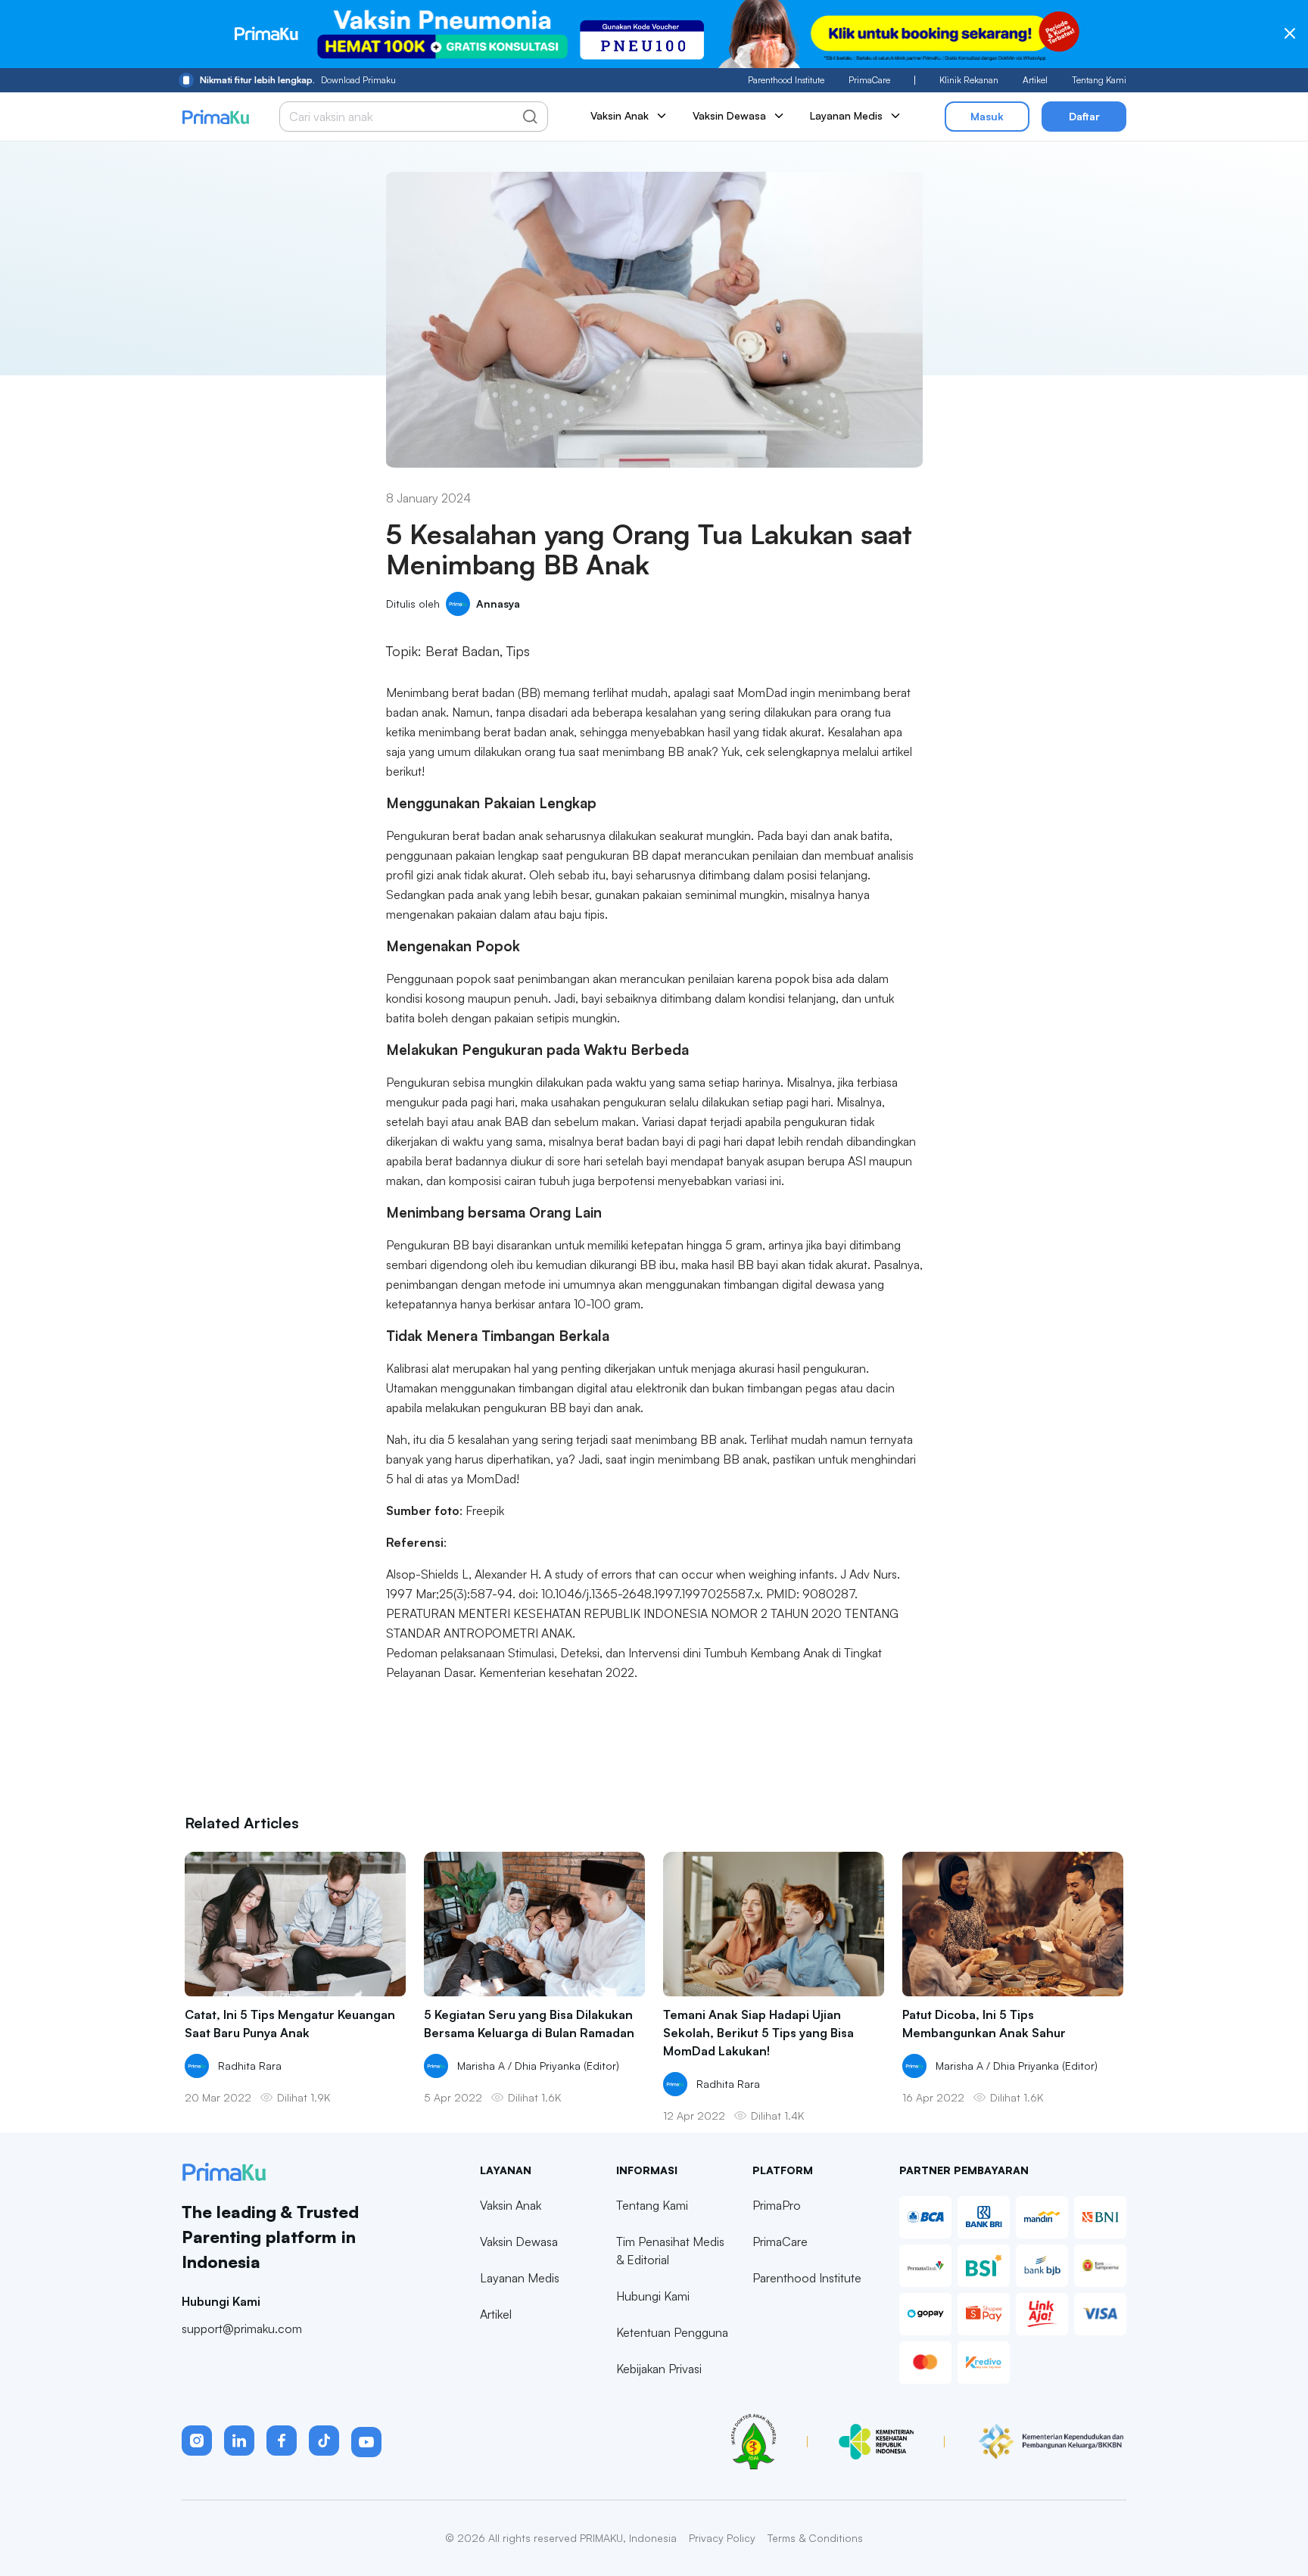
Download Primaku (298, 80)
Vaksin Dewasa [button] (729, 115)
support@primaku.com (242, 2329)
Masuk (987, 116)
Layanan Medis (520, 2278)
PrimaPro (777, 2205)
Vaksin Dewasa (519, 2242)
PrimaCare (869, 80)
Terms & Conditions (815, 2538)
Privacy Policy (722, 2538)
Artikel (1035, 80)
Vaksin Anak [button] (620, 115)
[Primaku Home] (215, 117)
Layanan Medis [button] (846, 115)
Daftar (1084, 116)
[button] (197, 2441)
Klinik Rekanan (969, 80)
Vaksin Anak (511, 2205)
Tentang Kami (1099, 80)
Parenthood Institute (786, 80)
